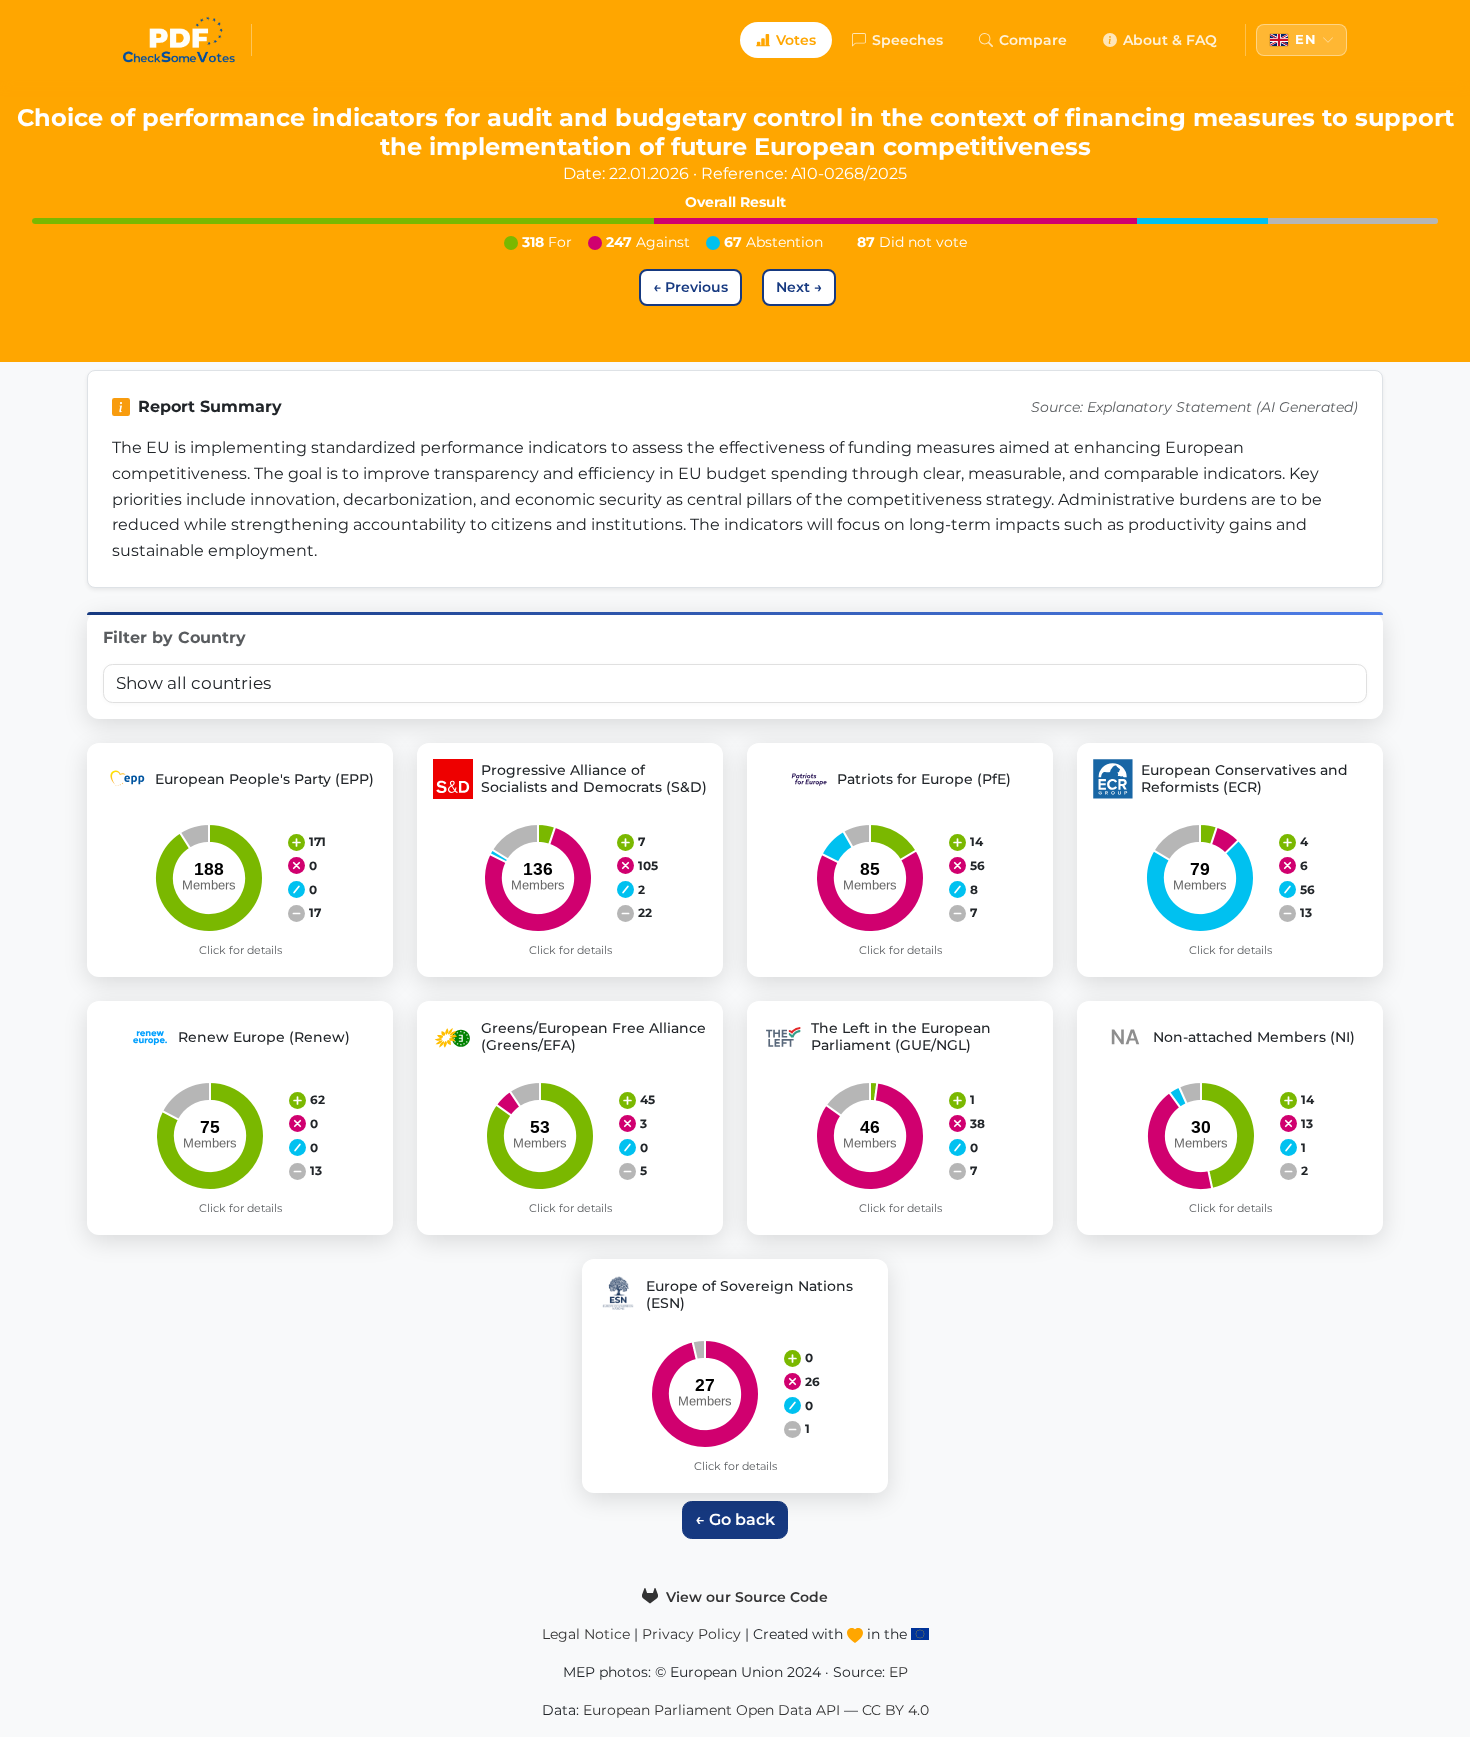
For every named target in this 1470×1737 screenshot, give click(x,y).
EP (898, 1672)
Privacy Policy (691, 1634)
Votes (796, 40)
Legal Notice (586, 1634)
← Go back (735, 1519)
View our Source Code (745, 1597)
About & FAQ (1170, 40)
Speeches (907, 40)
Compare (1033, 40)
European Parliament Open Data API (711, 1710)
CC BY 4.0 (895, 1710)
